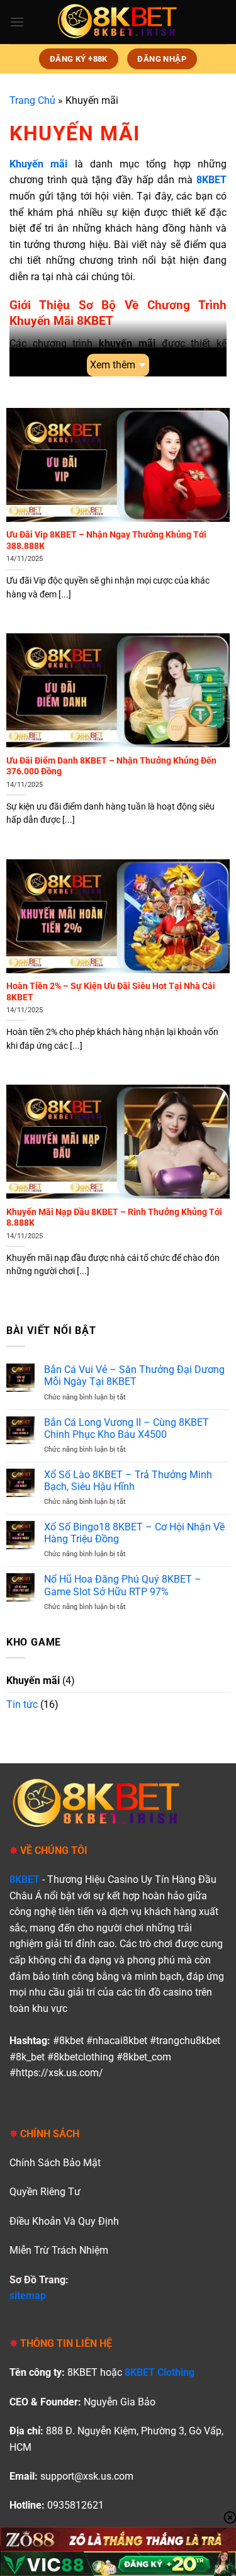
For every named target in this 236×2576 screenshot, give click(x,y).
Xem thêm (113, 365)
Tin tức (22, 1704)
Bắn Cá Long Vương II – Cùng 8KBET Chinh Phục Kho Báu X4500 (126, 1428)
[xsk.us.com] (118, 22)
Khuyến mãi (33, 1681)
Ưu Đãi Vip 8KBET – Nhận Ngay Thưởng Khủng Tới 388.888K (106, 540)
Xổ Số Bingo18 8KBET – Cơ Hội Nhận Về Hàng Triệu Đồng (134, 1533)
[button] (17, 22)
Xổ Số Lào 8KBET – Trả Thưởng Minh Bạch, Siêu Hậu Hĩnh (128, 1481)
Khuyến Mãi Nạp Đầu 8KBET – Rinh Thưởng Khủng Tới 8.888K (114, 1217)
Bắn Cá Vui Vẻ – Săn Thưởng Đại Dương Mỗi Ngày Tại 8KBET (134, 1376)
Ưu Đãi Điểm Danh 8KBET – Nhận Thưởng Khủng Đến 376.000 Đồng (111, 766)
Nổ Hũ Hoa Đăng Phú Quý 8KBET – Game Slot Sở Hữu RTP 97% (123, 1585)
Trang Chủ (32, 100)
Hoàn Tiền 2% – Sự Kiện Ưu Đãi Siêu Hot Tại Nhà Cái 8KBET (111, 991)
